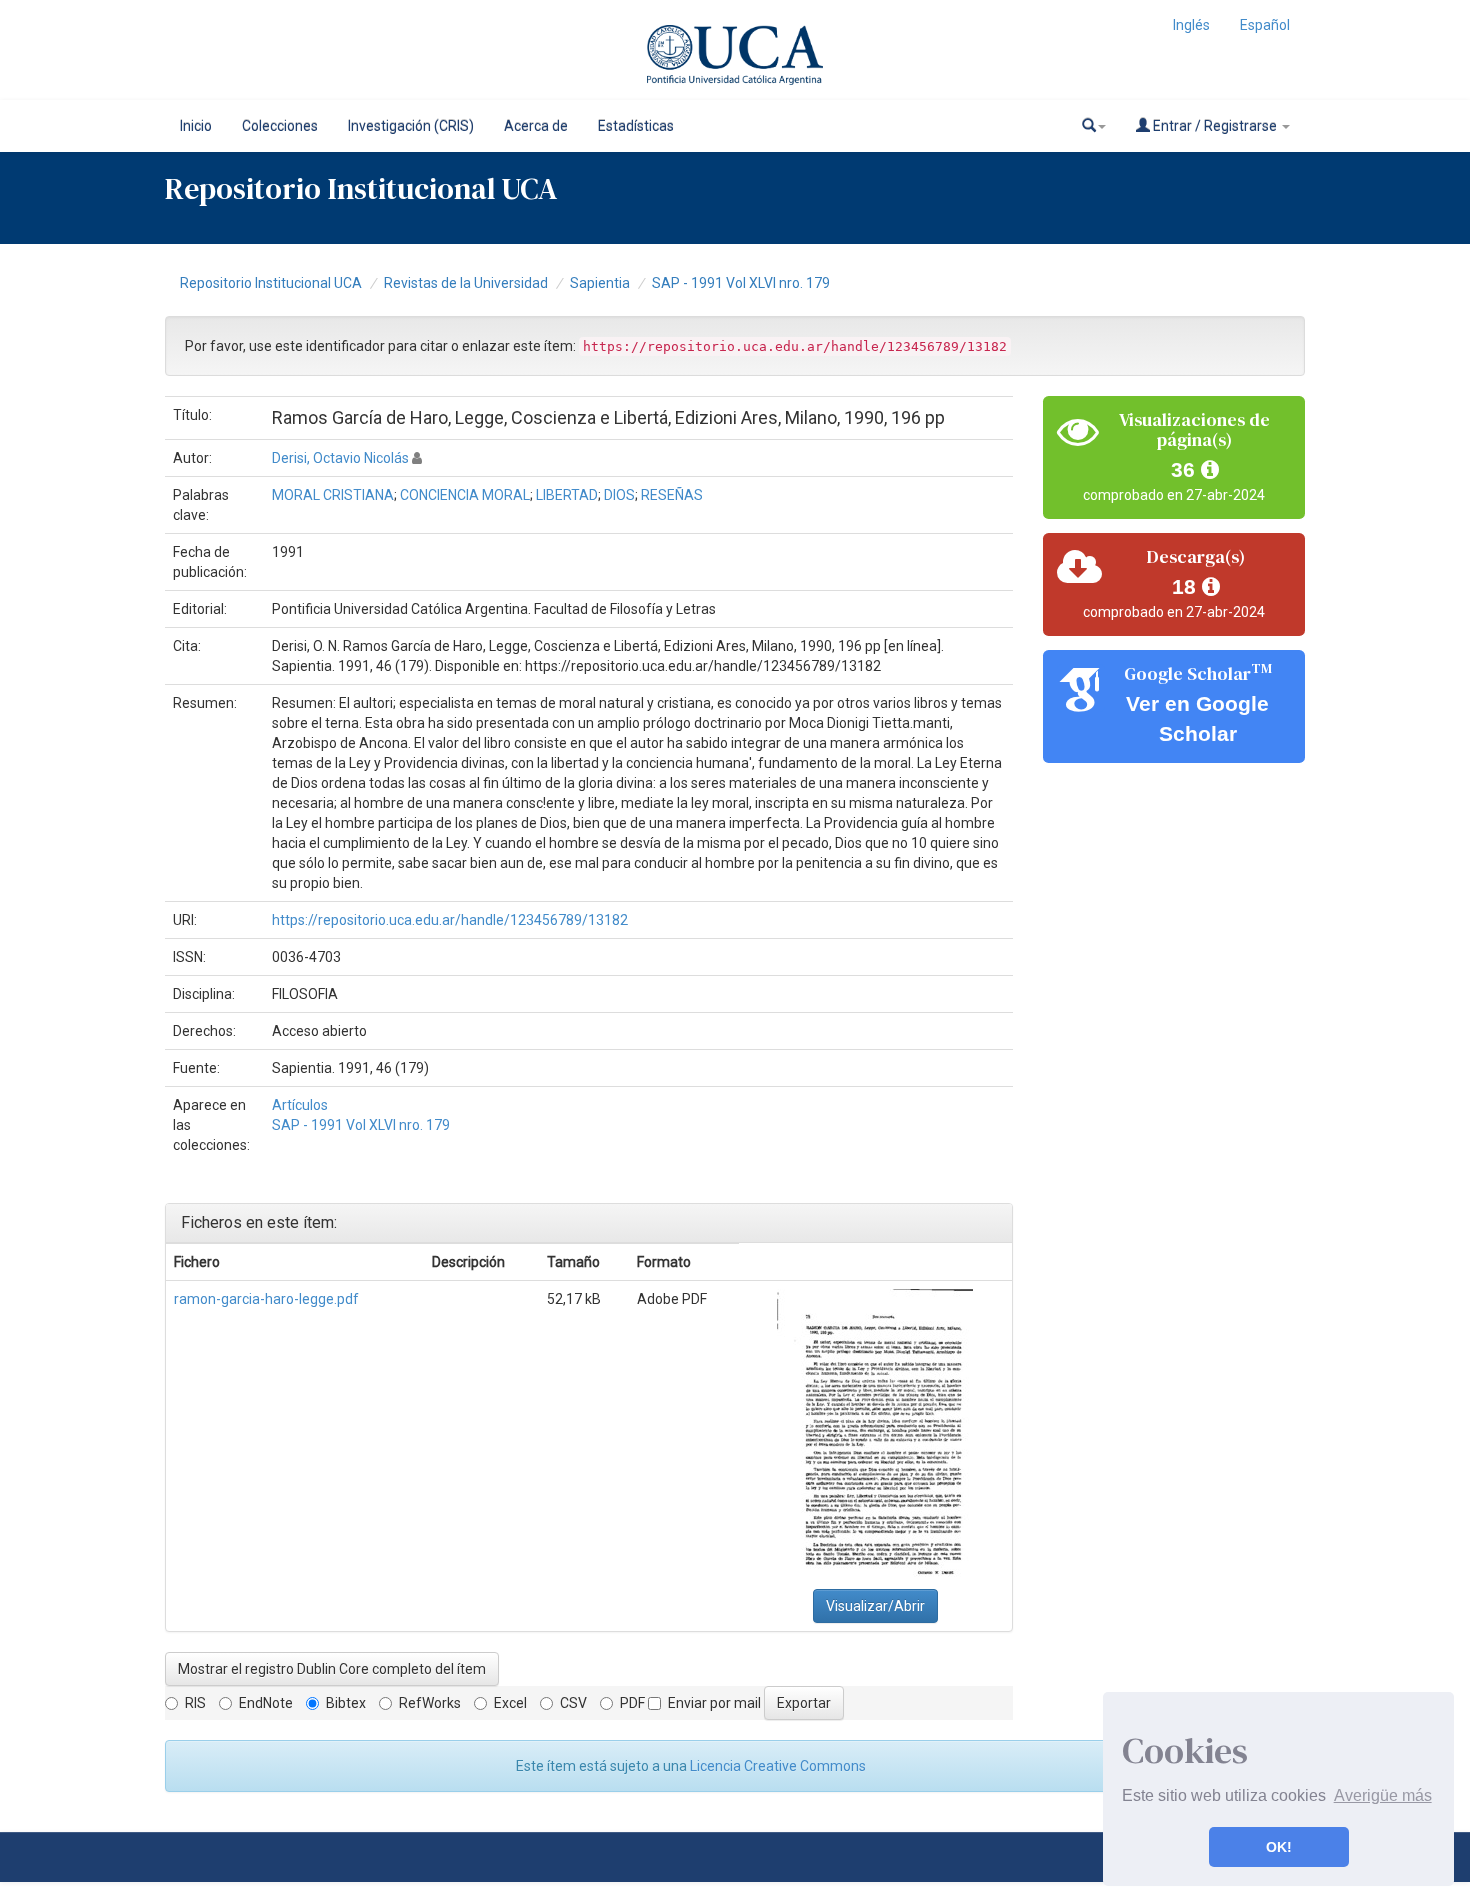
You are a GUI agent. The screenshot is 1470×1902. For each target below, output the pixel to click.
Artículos (300, 1105)
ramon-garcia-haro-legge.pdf (266, 1299)
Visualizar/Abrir (875, 1606)
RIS (195, 1703)
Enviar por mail (714, 1703)
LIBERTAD (567, 495)
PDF (632, 1703)
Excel (510, 1703)
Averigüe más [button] (1383, 1795)
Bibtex (346, 1703)
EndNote (266, 1703)
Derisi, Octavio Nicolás (340, 458)
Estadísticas (636, 126)
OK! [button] (1279, 1847)
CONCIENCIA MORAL (465, 495)
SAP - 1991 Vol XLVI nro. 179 (741, 283)
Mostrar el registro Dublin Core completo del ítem (332, 1669)
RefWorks (430, 1703)
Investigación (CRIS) (411, 126)
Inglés (1191, 25)
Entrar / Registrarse (1215, 126)
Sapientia (600, 283)
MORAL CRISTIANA (333, 495)
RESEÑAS (672, 495)
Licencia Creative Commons (778, 1766)
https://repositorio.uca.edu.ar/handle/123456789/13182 (450, 920)
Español (1265, 25)
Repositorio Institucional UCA (271, 283)
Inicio (196, 126)
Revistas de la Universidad (466, 283)
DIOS (619, 495)
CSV (573, 1703)
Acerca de (536, 126)
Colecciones (280, 126)
